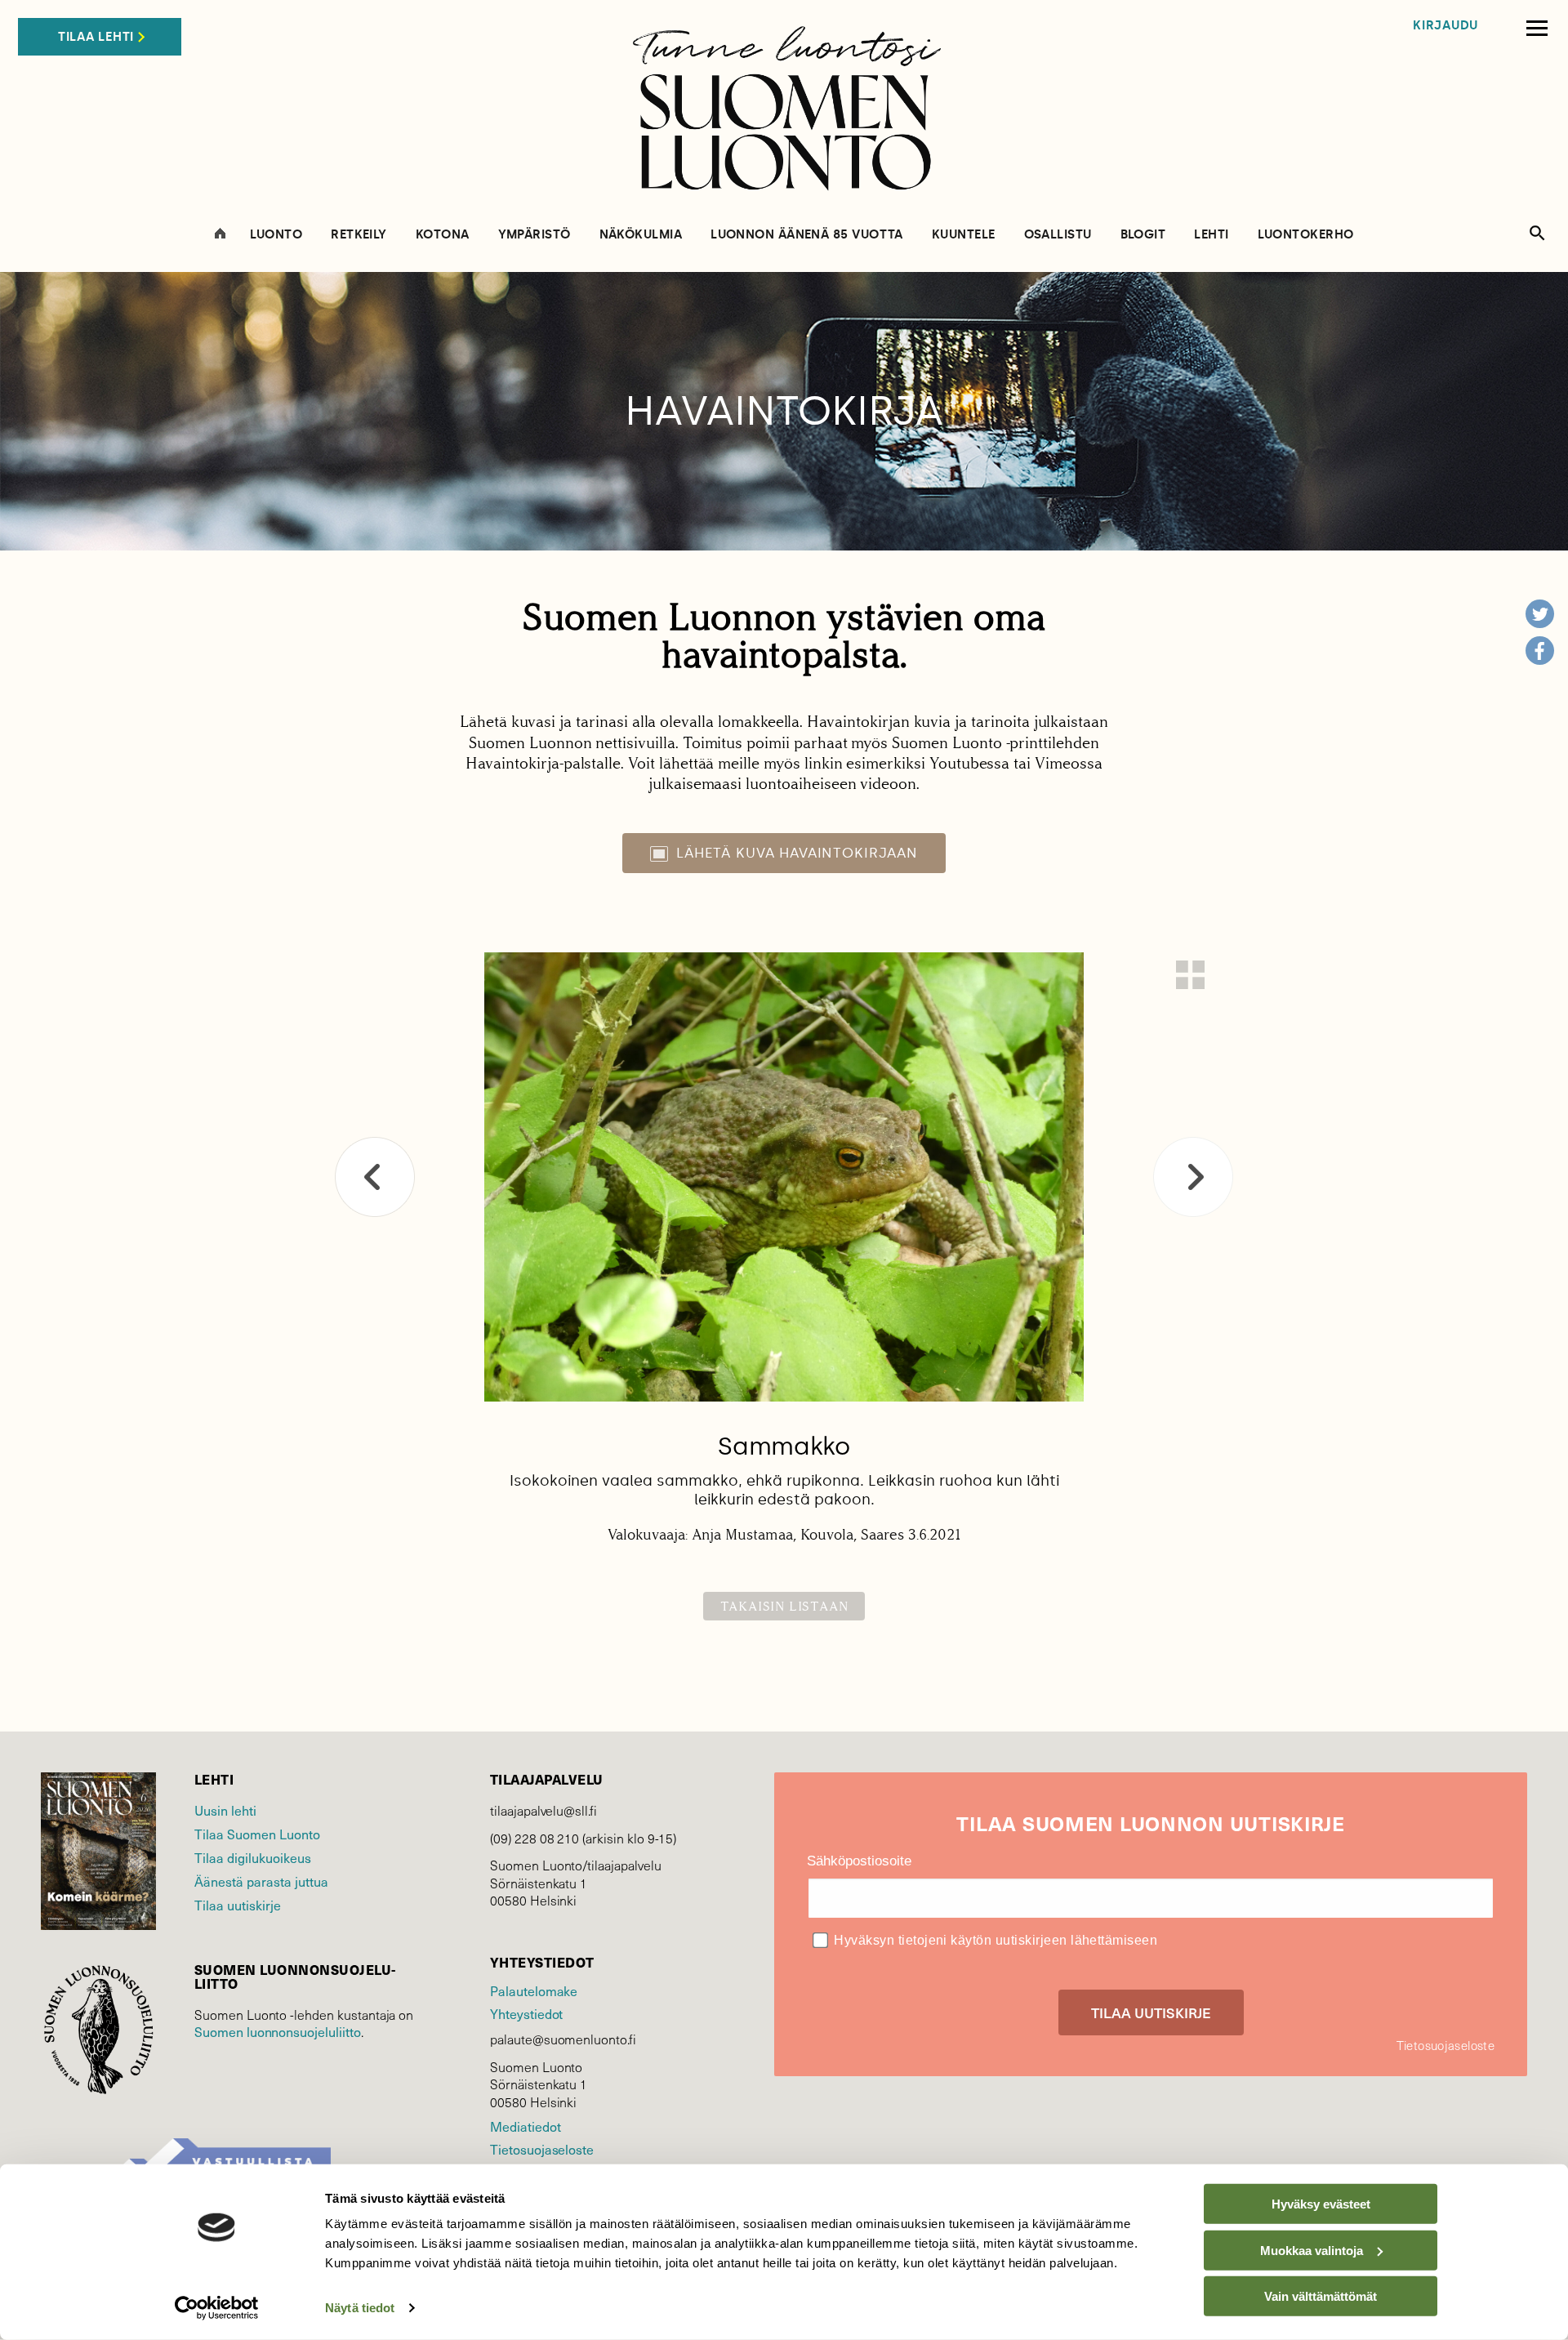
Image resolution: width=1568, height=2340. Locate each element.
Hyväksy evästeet (1321, 2204)
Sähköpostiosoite (859, 1861)
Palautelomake (534, 1991)
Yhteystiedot (526, 2014)
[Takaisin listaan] (1190, 975)
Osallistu (1058, 235)
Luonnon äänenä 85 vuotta (807, 235)
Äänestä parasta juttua (261, 1881)
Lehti (1211, 235)
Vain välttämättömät (1321, 2296)
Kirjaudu (1445, 26)
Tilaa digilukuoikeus (253, 1858)
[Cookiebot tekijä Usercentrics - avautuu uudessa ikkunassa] (217, 2308)
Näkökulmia (641, 235)
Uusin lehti (225, 1810)
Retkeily (359, 235)
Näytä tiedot (360, 2308)
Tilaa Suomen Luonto (257, 1834)
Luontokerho (1306, 235)
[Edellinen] (375, 1177)
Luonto (276, 235)
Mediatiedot (525, 2126)
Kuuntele (964, 235)
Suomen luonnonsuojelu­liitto (278, 2032)
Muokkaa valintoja (1312, 2250)
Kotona (443, 235)
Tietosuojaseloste (542, 2149)
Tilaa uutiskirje (238, 1905)
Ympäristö (535, 235)
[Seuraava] (1193, 1177)
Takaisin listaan (784, 1606)
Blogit (1143, 235)
